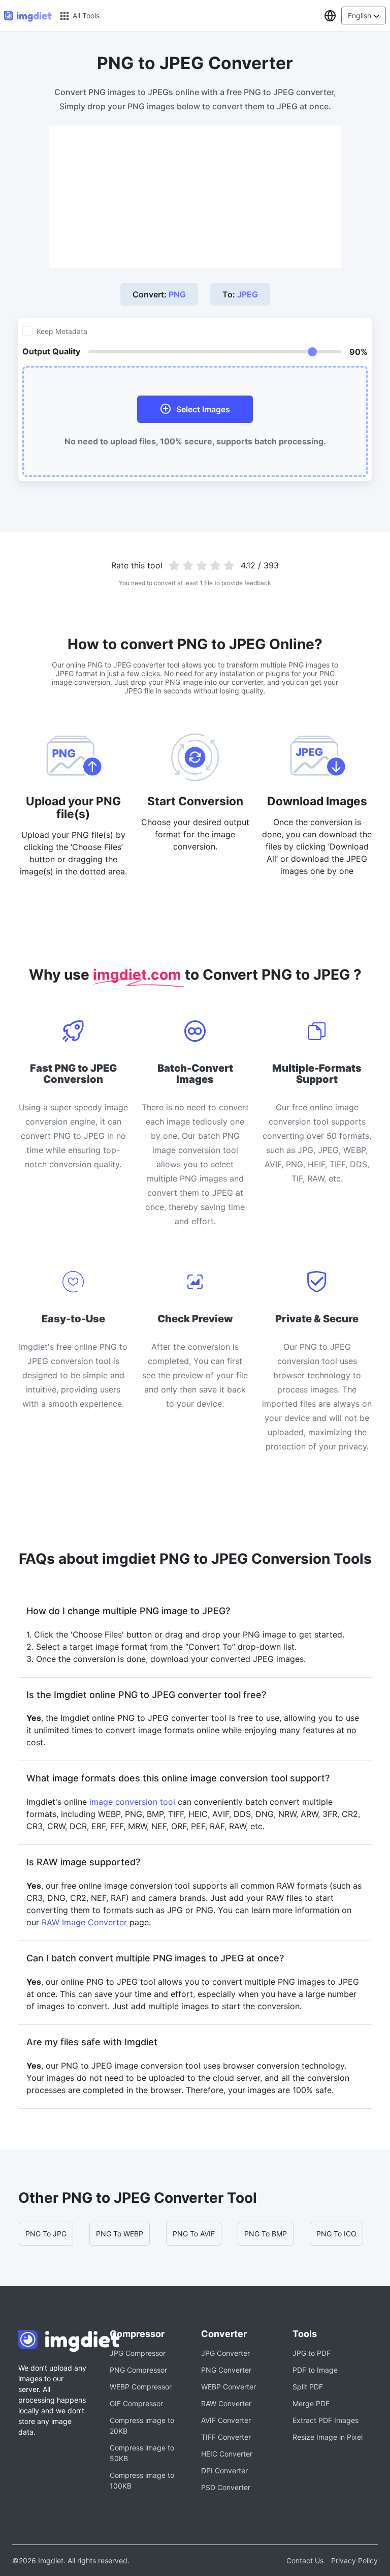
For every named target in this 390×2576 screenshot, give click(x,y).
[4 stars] (215, 565)
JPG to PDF (312, 2353)
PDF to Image (315, 2370)
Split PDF (308, 2387)
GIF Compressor (136, 2403)
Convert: (159, 294)
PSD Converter (226, 2487)
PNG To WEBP (120, 2234)
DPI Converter (224, 2471)
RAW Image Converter (84, 1922)
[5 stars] (229, 565)
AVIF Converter (226, 2420)
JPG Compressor (138, 2353)
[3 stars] (202, 565)
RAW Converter (226, 2403)
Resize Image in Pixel (328, 2437)
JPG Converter (225, 2353)
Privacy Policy (354, 2560)
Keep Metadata (62, 331)
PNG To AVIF (194, 2234)
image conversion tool (132, 1802)
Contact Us (305, 2560)
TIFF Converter (226, 2437)
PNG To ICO (336, 2234)
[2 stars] (188, 565)
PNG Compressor (138, 2370)
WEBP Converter (229, 2387)
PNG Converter (226, 2370)
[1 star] (174, 565)
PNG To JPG (46, 2234)
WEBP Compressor (141, 2387)
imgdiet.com (139, 975)
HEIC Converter (227, 2454)
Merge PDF (311, 2403)
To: (240, 294)
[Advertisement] (195, 197)
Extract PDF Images (326, 2420)
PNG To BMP (266, 2234)
